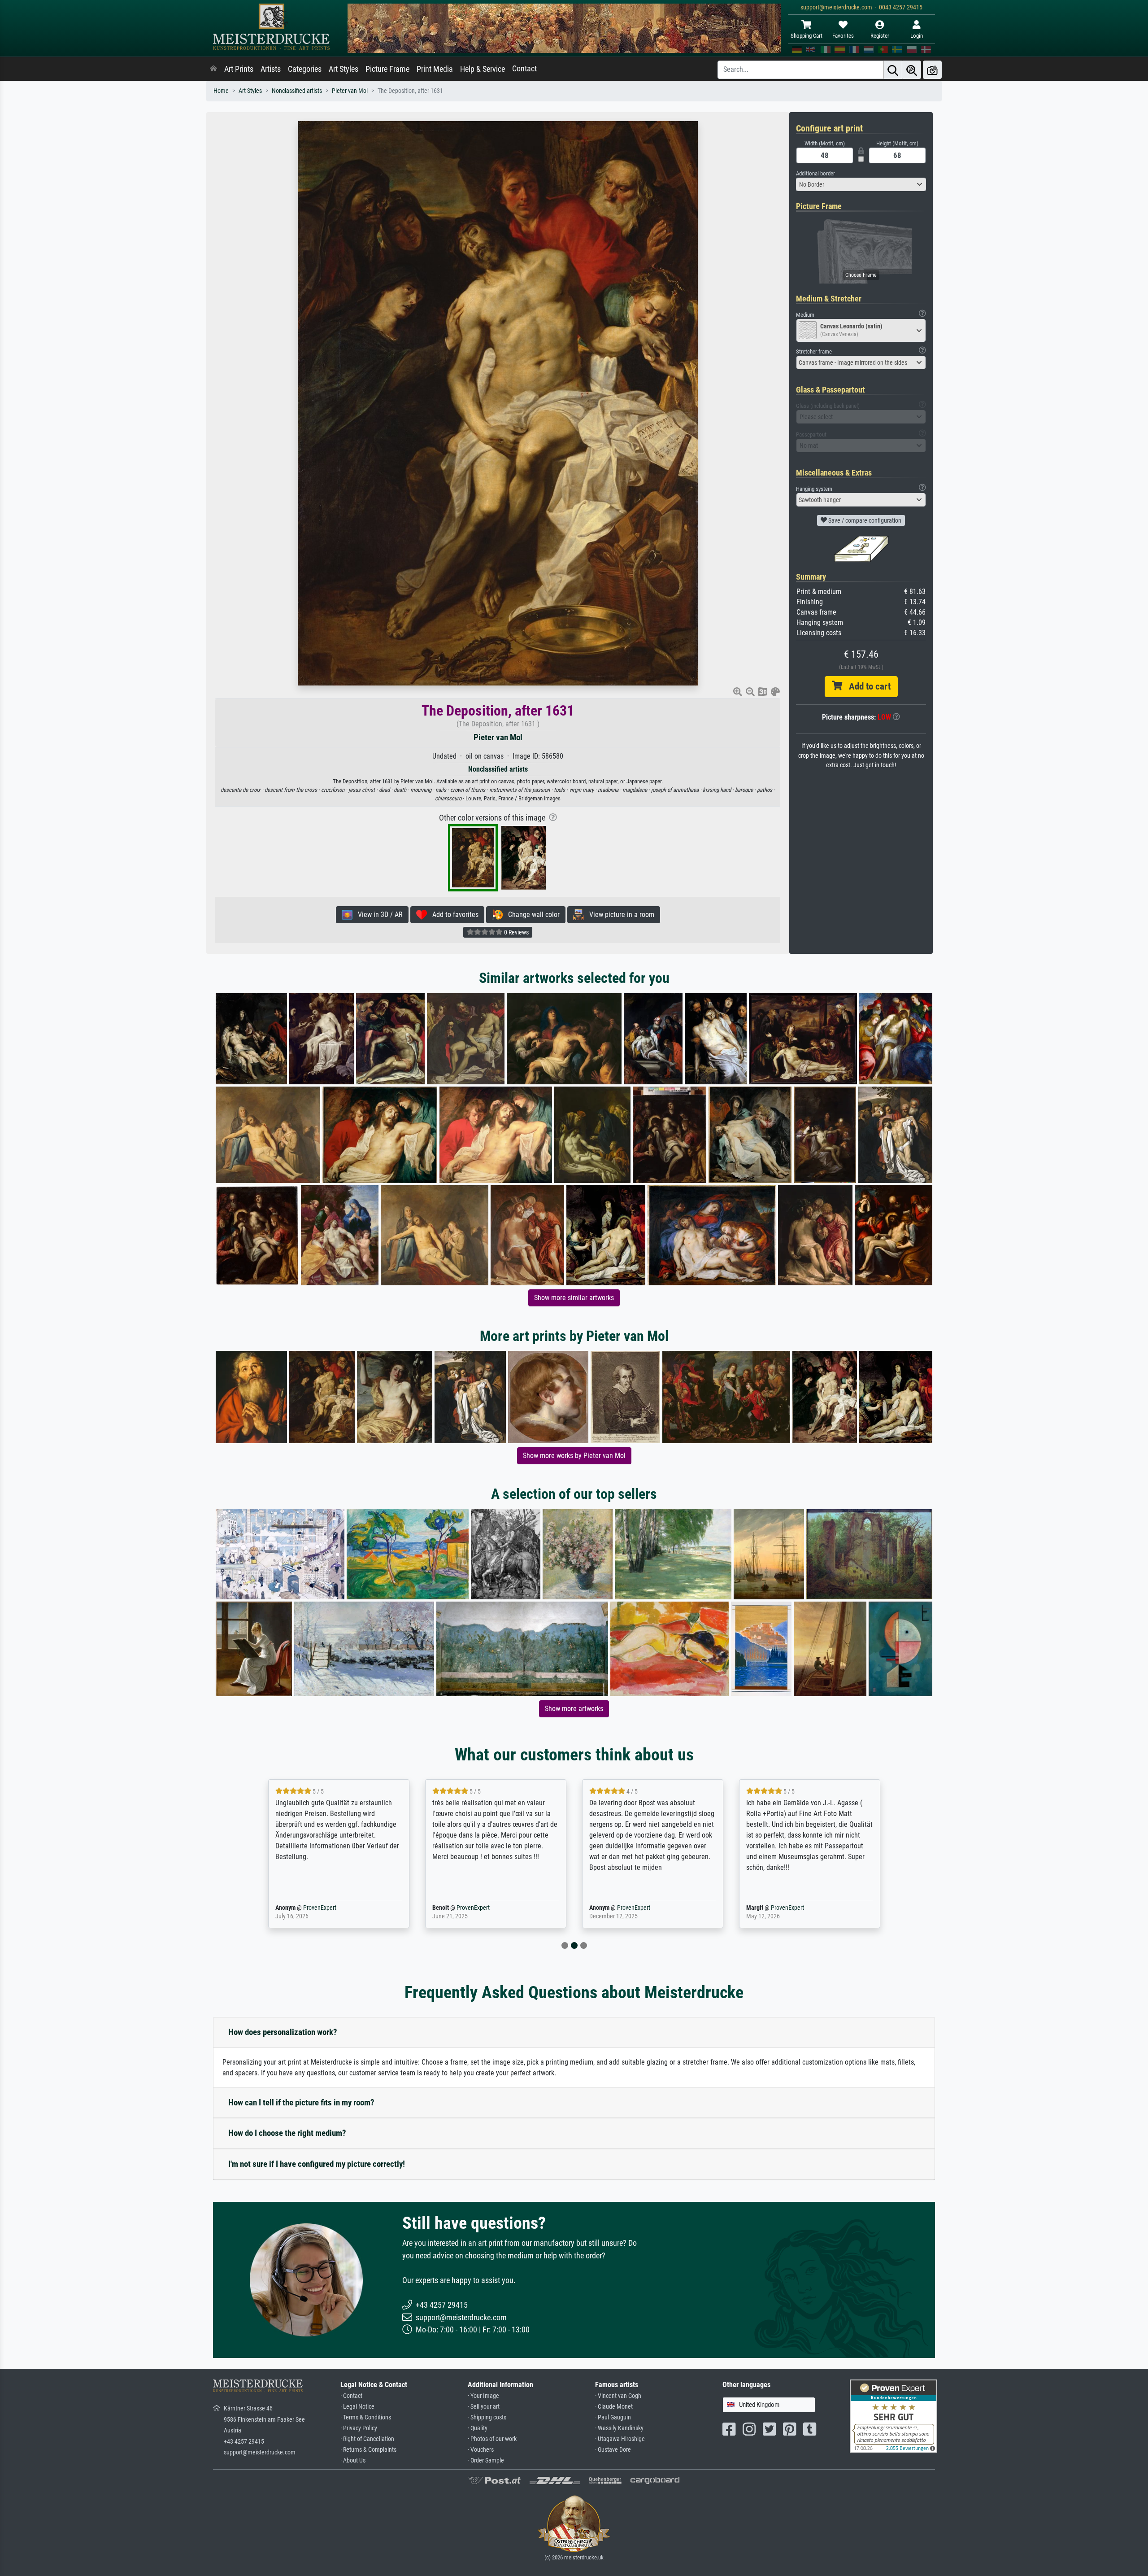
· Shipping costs (487, 2417)
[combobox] (861, 184)
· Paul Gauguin (613, 2417)
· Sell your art (484, 2407)
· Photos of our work (492, 2439)
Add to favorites (453, 915)
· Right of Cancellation (367, 2439)
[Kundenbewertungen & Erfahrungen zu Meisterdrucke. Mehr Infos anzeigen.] (894, 2416)
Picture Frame (387, 69)
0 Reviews (516, 932)
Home (221, 91)
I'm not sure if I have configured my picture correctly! (317, 2164)
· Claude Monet (614, 2407)
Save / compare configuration (864, 520)
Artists (271, 69)
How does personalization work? (283, 2032)
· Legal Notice (357, 2407)
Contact (524, 69)
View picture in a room (619, 915)
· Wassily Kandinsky (619, 2428)
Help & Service (483, 69)
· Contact (351, 2396)
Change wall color (531, 915)
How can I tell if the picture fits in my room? (301, 2102)
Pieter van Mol (350, 91)
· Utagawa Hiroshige (620, 2439)
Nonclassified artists (297, 91)
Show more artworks (574, 1709)
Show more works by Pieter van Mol (574, 1456)
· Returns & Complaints (368, 2450)
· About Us (353, 2460)
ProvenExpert (307, 1908)
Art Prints (239, 69)
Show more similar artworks (574, 1298)
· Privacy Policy (359, 2428)
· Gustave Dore (613, 2450)
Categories (305, 69)
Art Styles (344, 69)
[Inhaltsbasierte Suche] (912, 70)
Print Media (435, 69)
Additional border (815, 173)
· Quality (478, 2428)
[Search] (893, 70)
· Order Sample (486, 2460)
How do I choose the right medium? (287, 2133)
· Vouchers (481, 2450)
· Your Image (483, 2396)
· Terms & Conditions (366, 2417)
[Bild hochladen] (932, 70)
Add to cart (866, 686)
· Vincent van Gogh (618, 2396)
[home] (213, 69)
